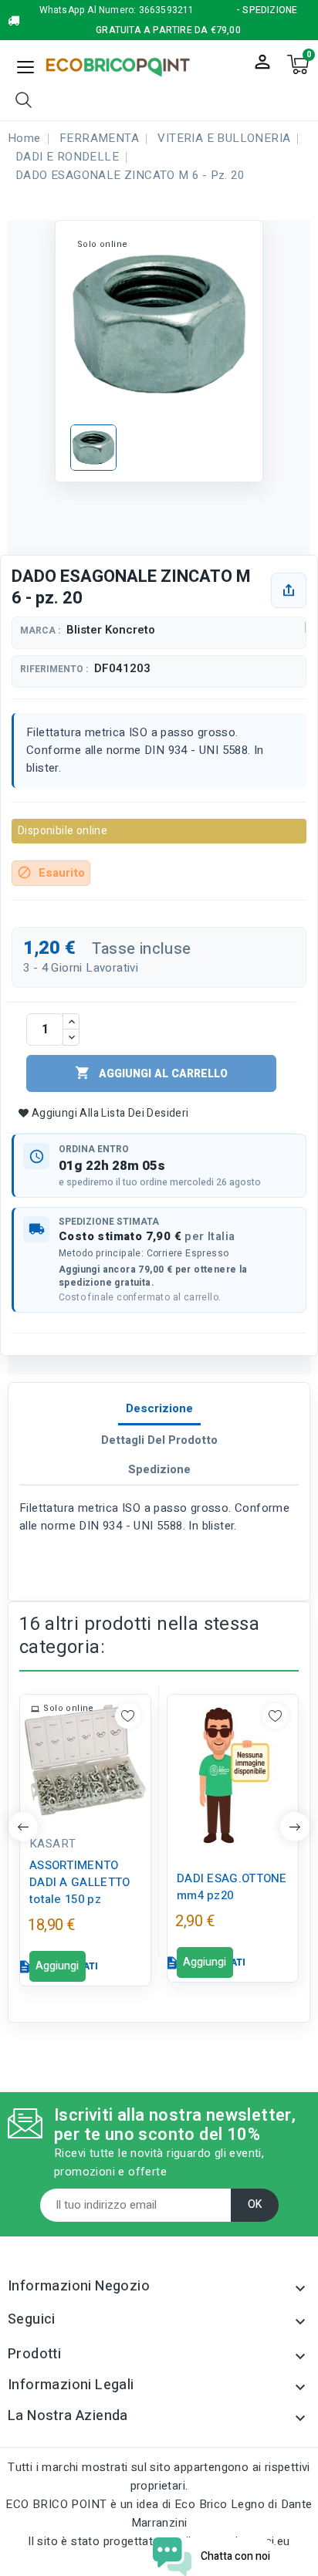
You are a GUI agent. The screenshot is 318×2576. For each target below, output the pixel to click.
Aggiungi (57, 1966)
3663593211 (167, 10)
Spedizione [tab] (159, 1469)
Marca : (40, 631)
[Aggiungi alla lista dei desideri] (128, 1716)
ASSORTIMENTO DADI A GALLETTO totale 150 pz (80, 1882)
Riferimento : (54, 669)
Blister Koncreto (111, 630)
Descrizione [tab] (159, 1408)
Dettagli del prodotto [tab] (159, 1440)
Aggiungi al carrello (151, 1073)
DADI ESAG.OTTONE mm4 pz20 (232, 1887)
